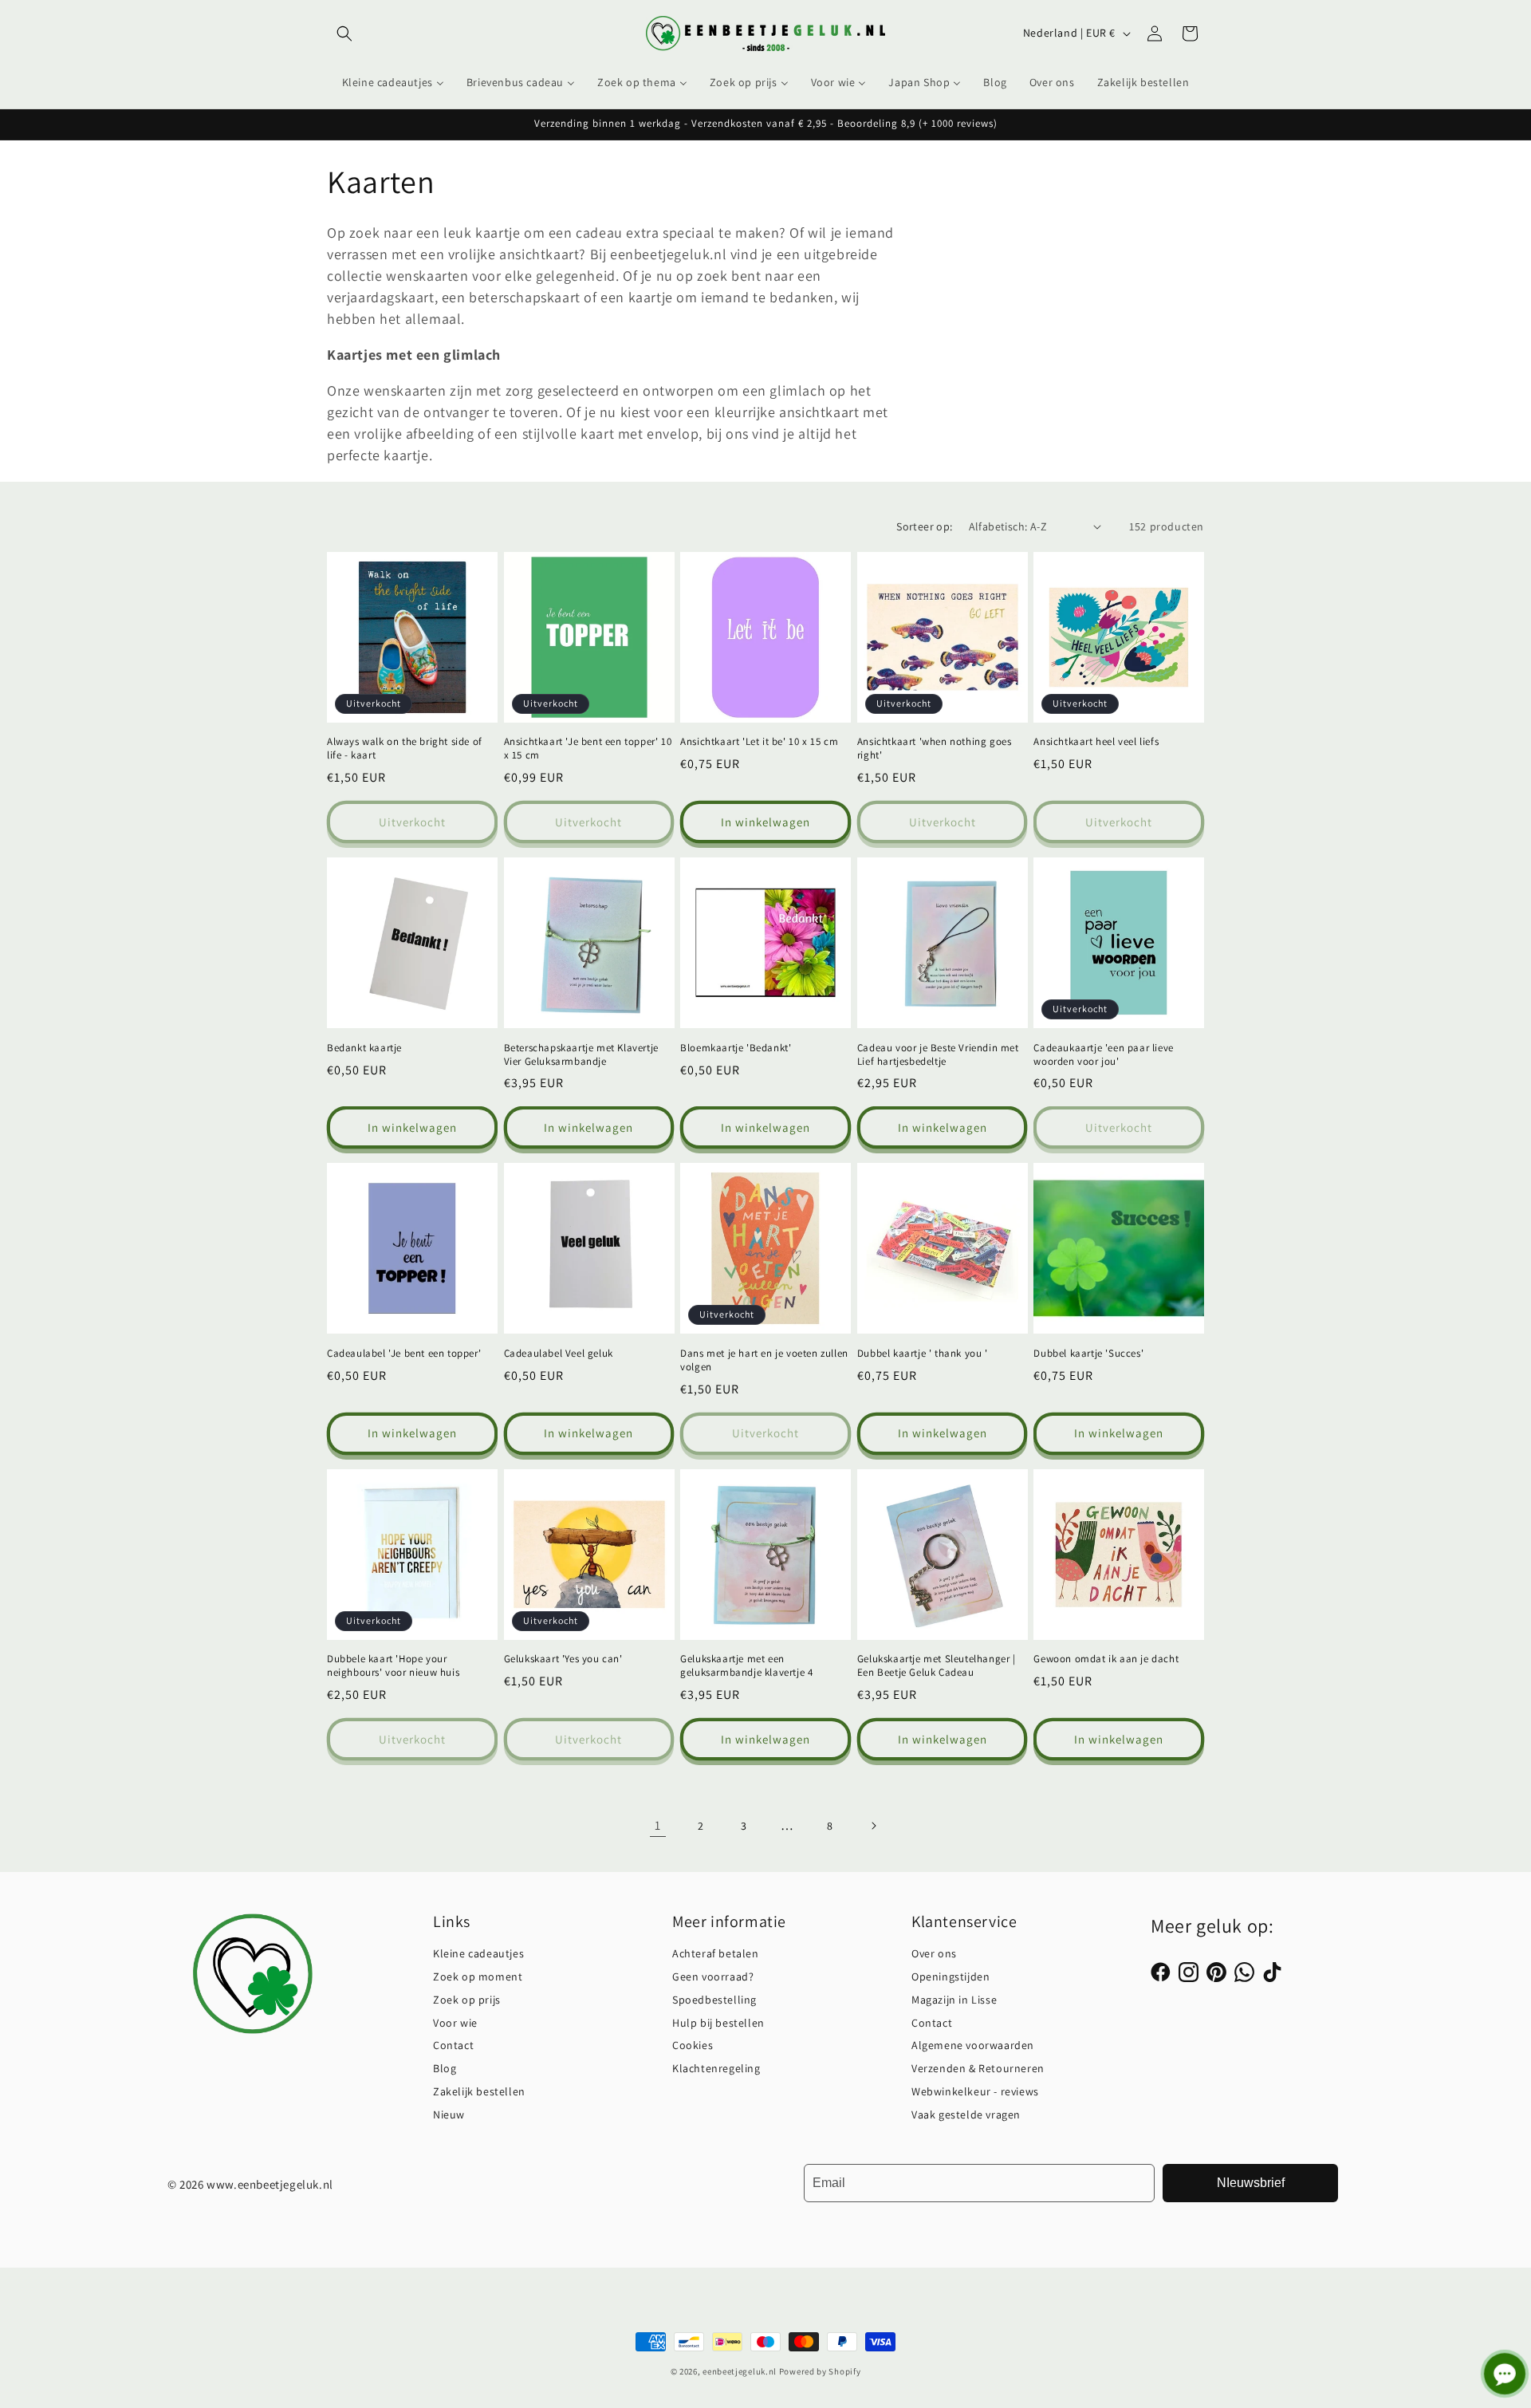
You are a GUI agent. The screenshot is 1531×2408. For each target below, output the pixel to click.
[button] (344, 33)
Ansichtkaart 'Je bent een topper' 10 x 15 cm (588, 749)
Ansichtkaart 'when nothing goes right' (935, 749)
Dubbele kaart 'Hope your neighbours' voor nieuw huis (393, 1666)
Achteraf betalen (716, 1953)
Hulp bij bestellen (718, 2023)
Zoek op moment (478, 1976)
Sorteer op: (924, 526)
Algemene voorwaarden (973, 2045)
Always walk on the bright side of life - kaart (405, 749)
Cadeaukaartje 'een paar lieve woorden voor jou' (1103, 1055)
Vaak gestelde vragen (966, 2114)
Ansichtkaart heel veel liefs (1096, 742)
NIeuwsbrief (1251, 2183)
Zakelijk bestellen (479, 2091)
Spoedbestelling (714, 2000)
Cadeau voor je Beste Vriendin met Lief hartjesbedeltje (938, 1055)
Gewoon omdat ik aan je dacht (1106, 1659)
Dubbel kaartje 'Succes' (1088, 1354)
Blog (445, 2068)
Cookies (693, 2045)
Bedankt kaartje (364, 1048)
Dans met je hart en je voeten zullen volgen (764, 1360)
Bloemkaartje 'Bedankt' (736, 1048)
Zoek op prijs (467, 2000)
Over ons (934, 1953)
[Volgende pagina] (873, 1826)
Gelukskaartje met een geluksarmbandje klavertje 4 (746, 1666)
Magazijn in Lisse (954, 2000)
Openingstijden (950, 1976)
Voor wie (455, 2023)
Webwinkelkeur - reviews (975, 2091)
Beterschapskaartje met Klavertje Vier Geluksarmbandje (581, 1055)
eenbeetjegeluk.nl (740, 2371)
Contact (453, 2045)
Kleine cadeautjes (478, 1953)
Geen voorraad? (713, 1976)
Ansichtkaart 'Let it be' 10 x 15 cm (759, 742)
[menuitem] (393, 82)
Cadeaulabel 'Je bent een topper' (404, 1354)
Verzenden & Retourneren (978, 2068)
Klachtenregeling (716, 2068)
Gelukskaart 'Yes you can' (563, 1659)
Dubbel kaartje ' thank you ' (923, 1354)
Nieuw (449, 2114)
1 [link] (658, 1825)
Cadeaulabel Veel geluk (559, 1354)
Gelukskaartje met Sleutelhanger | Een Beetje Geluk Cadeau (937, 1666)
